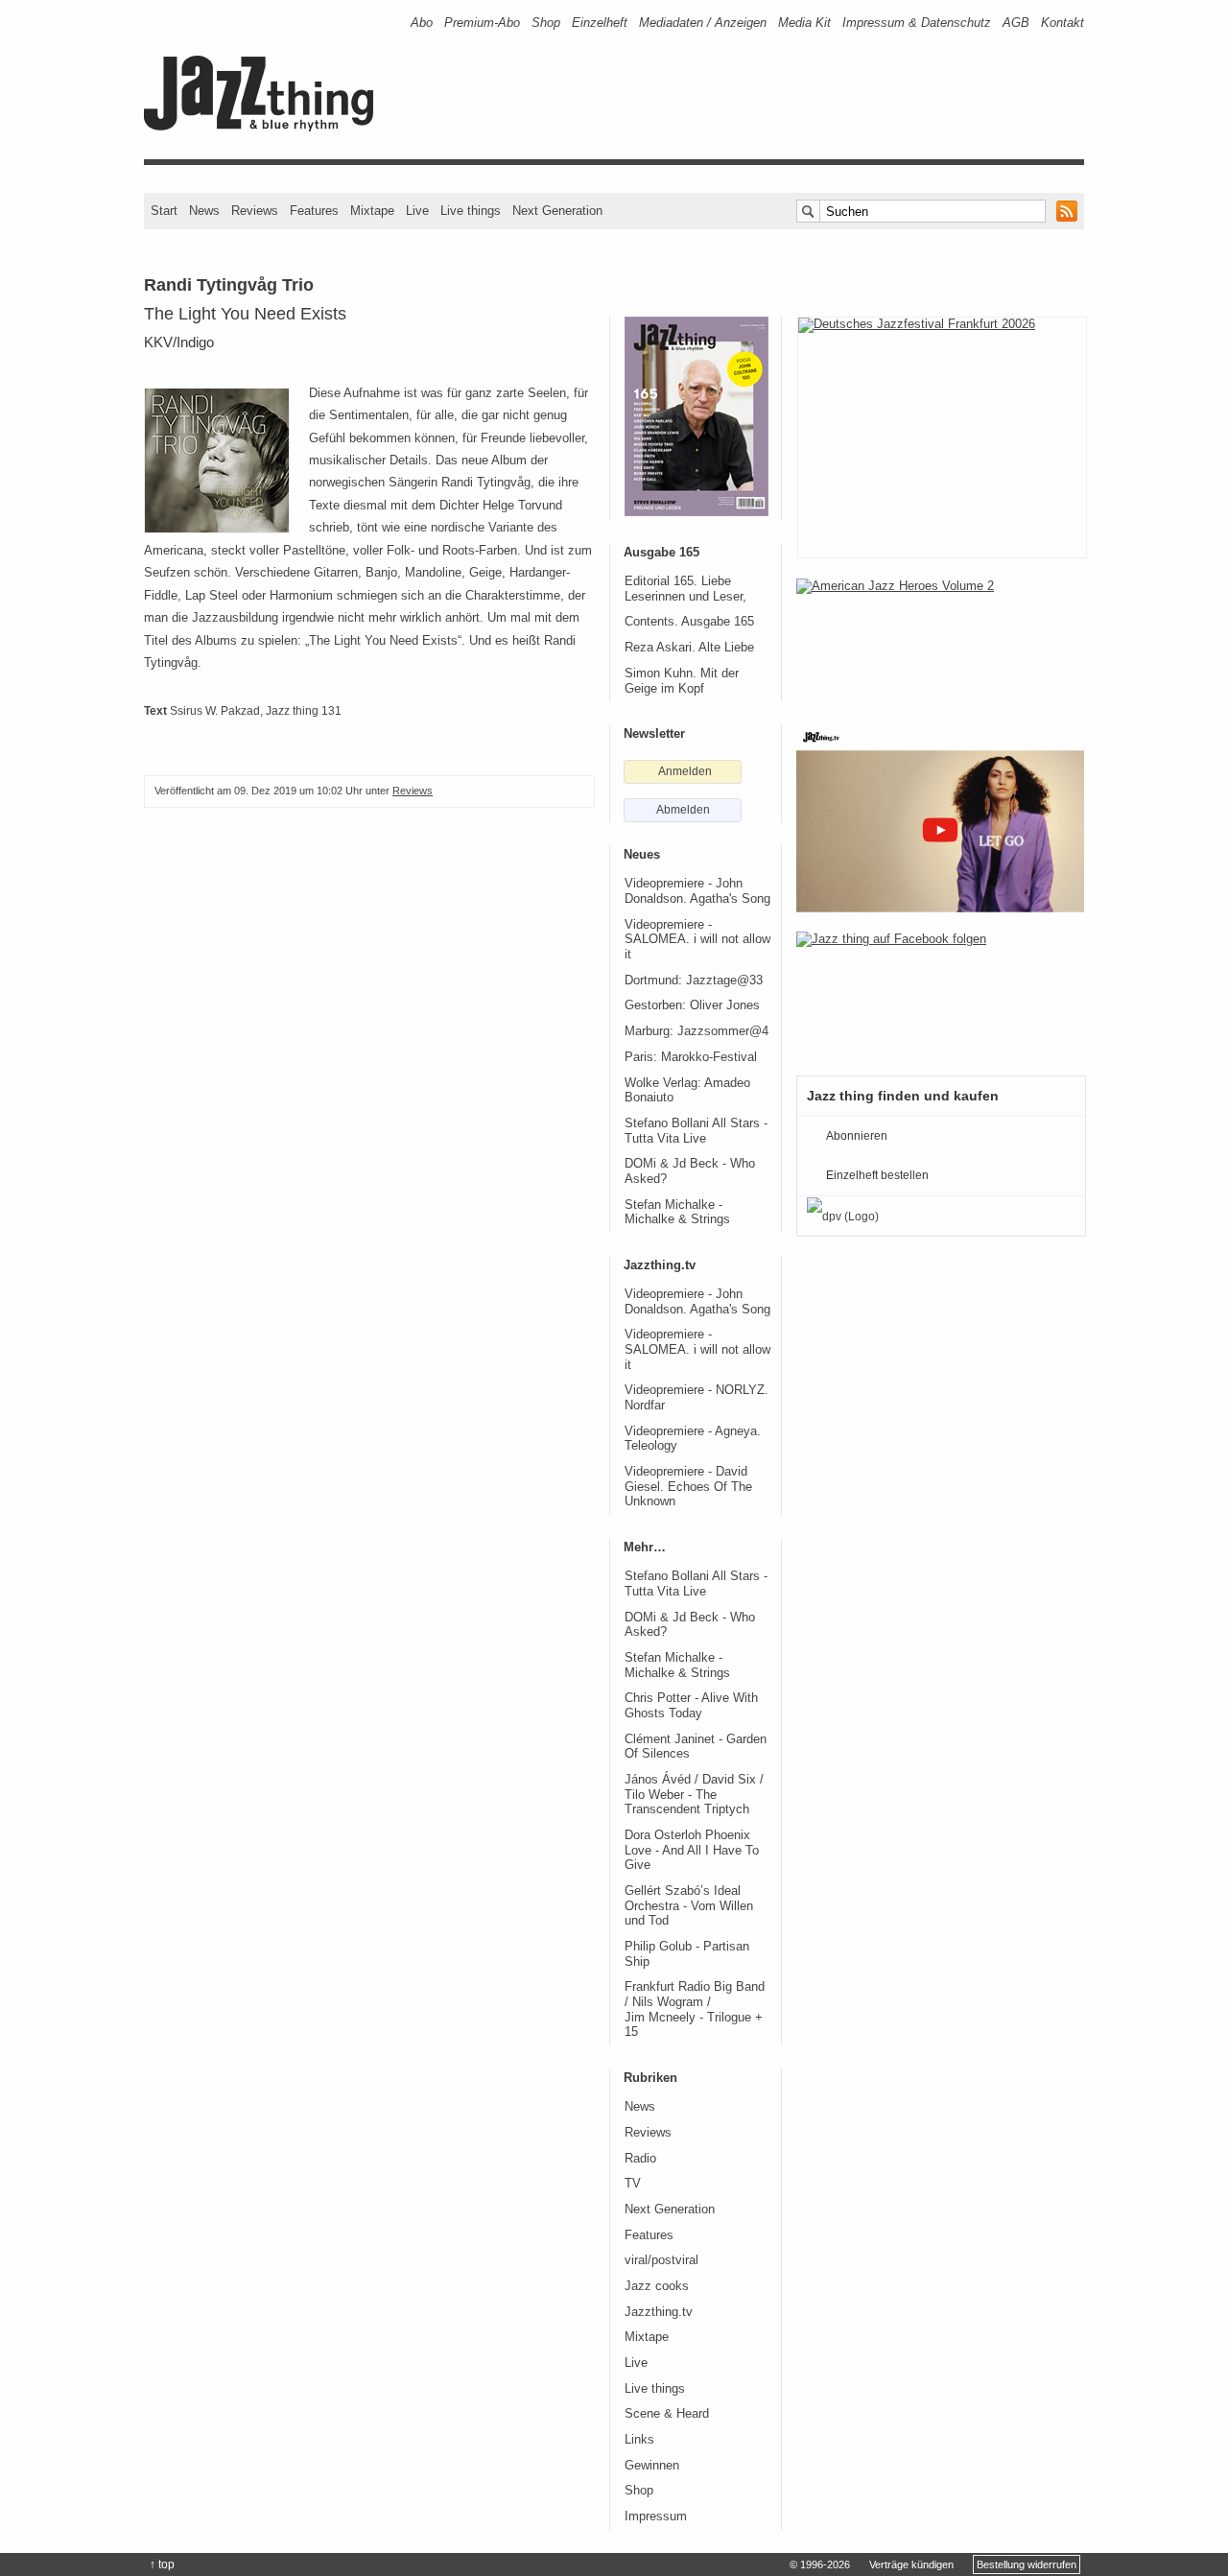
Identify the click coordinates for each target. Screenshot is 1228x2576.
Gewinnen (652, 2466)
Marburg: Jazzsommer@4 (697, 1031)
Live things (471, 211)
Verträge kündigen (911, 2564)
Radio (640, 2159)
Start (164, 211)
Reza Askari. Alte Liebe (689, 648)
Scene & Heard (667, 2414)
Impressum (656, 2517)
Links (639, 2440)
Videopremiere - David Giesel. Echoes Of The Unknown (688, 1487)
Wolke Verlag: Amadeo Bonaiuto (687, 1091)
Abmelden (683, 810)
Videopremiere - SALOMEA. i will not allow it (697, 940)
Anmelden (685, 771)
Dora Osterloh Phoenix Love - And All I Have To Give (692, 1850)
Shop (546, 23)
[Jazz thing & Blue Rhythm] (265, 127)
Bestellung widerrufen (1027, 2564)
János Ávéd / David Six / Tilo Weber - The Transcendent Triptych (694, 1795)
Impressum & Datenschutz (917, 23)
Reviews (255, 211)
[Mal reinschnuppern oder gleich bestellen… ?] (940, 641)
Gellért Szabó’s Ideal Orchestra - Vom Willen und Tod (689, 1906)
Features (314, 211)
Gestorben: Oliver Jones (692, 1005)
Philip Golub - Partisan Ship (687, 1954)
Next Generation (557, 211)
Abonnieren (857, 1136)
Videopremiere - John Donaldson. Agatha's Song (697, 891)
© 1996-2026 (820, 2564)
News (204, 211)
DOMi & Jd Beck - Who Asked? (690, 1171)
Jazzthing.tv (659, 2312)
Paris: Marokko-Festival (691, 1057)
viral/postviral (661, 2260)
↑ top (162, 2564)
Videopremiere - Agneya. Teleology (693, 1439)
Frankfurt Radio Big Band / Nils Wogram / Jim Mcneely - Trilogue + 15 (695, 2009)
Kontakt (1063, 23)
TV (633, 2184)
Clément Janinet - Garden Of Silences (696, 1747)
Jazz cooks (657, 2286)
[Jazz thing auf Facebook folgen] (940, 994)
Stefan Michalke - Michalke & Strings (677, 1213)
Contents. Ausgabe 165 (689, 622)
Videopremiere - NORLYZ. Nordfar (697, 1398)
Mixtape (372, 211)
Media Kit (804, 23)
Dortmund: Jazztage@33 (694, 981)
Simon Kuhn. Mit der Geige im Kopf (682, 681)
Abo (422, 23)
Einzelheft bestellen (877, 1175)
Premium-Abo (482, 23)
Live (417, 211)
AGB (1016, 23)
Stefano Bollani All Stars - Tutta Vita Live (696, 1131)
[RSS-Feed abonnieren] (1067, 211)
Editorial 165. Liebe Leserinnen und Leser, (685, 589)
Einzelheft (600, 23)
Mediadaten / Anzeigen (703, 23)
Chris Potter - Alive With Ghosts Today (691, 1706)
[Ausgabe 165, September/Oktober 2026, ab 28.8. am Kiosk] (697, 416)
